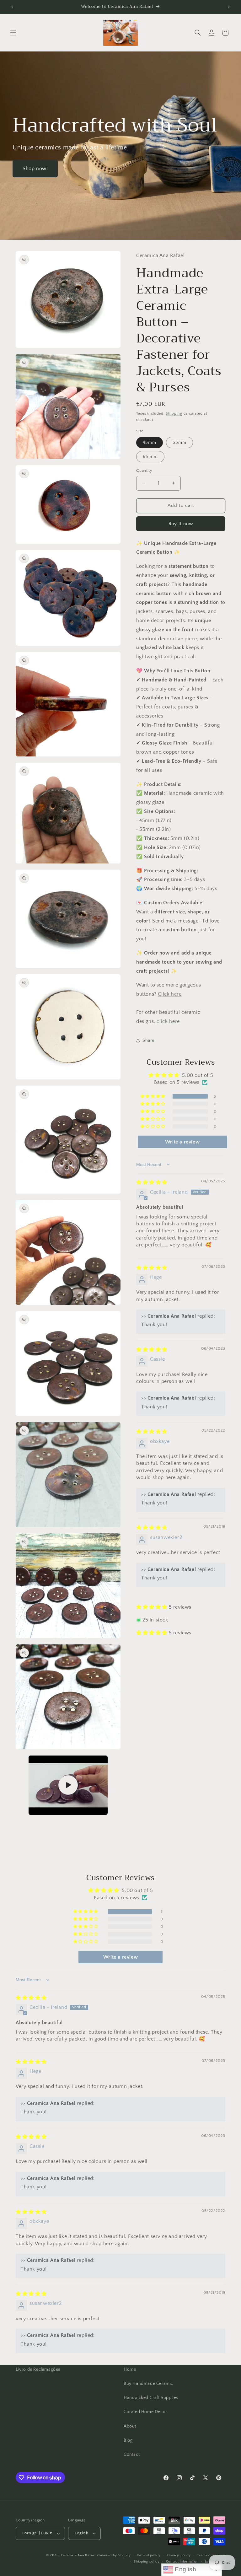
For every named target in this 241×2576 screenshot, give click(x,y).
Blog (128, 2440)
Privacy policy (179, 2555)
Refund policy (149, 2555)
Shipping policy (147, 2562)
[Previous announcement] (12, 7)
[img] (152, 1182)
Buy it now (181, 524)
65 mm (150, 457)
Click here (170, 994)
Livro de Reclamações (38, 2369)
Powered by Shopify (114, 2555)
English (185, 2569)
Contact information (182, 2562)
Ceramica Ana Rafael (78, 2555)
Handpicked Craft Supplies (151, 2398)
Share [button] (148, 1041)
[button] (13, 33)
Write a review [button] (182, 1142)
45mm (150, 443)
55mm (179, 443)
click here (168, 1021)
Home (130, 2369)
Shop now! (35, 169)
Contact (132, 2455)
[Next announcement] (229, 7)
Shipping (174, 414)
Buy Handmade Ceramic (148, 2384)
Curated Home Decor (145, 2412)
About (130, 2426)
